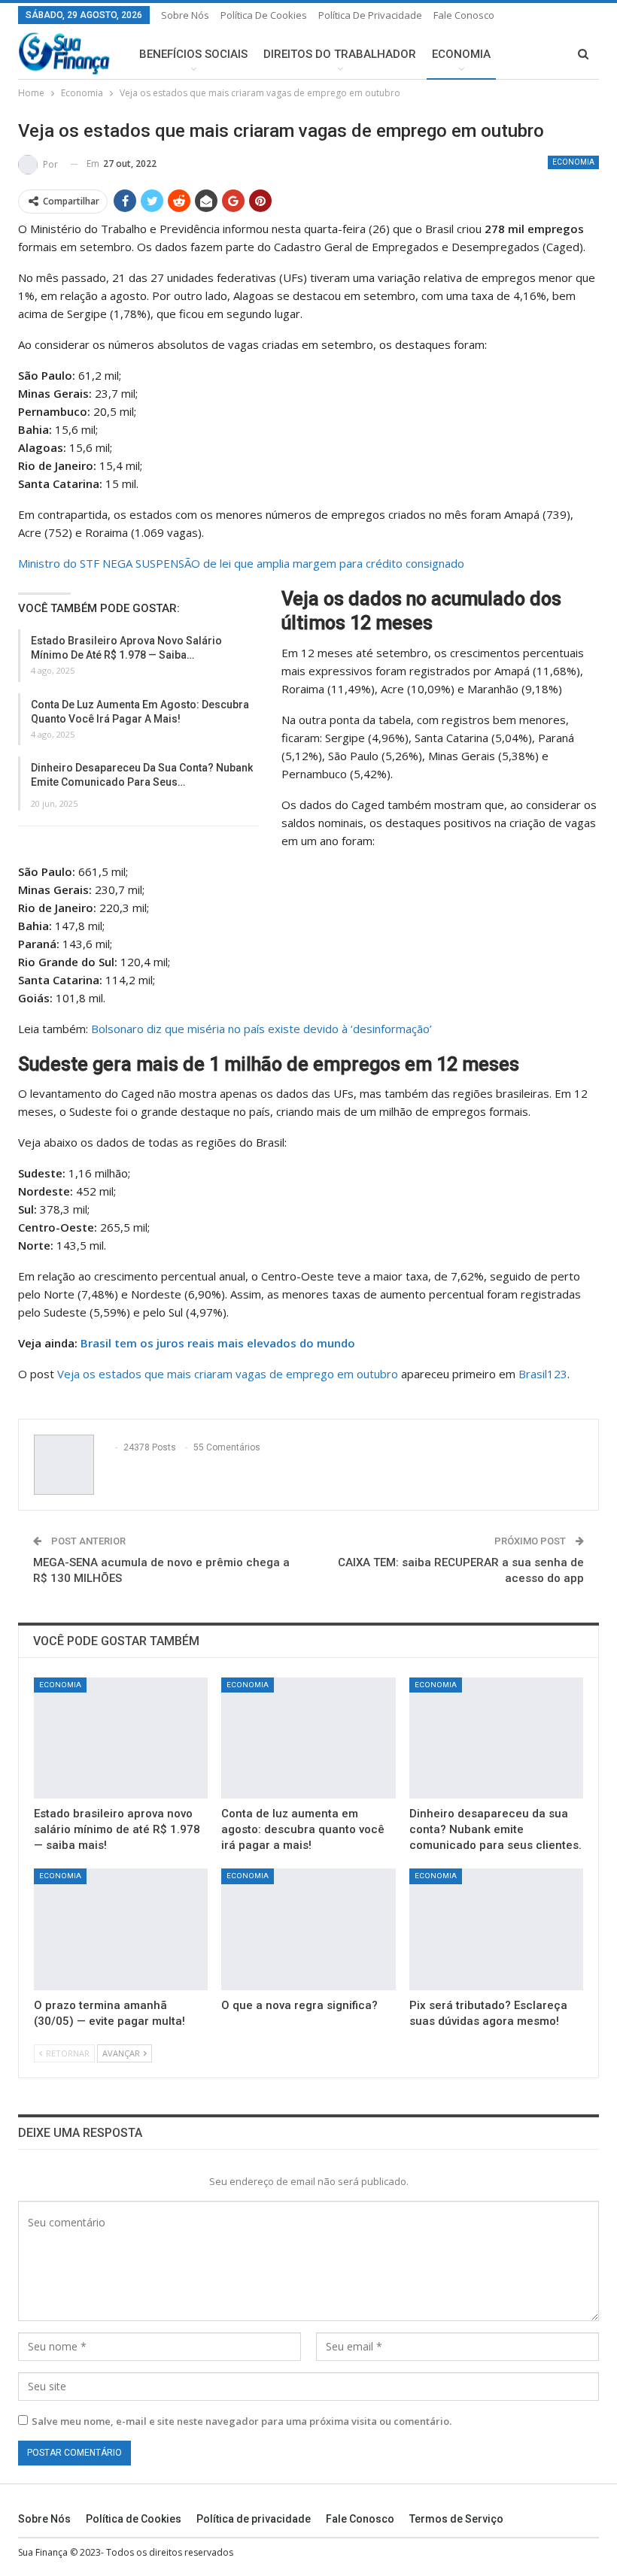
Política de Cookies (264, 15)
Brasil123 (543, 1374)
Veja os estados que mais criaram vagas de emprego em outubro (228, 1374)
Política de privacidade (370, 15)
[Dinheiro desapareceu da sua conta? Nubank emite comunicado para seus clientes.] (496, 1738)
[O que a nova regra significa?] (308, 1929)
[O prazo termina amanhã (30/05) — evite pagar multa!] (121, 1929)
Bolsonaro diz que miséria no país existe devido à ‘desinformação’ (261, 1029)
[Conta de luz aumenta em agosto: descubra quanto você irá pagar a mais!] (308, 1738)
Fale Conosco (464, 15)
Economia (461, 54)
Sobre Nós (185, 15)
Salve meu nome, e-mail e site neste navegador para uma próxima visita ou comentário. (242, 2421)
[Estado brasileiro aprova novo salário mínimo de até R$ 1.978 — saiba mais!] (121, 1738)
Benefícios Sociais (193, 54)
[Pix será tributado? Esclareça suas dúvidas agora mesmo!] (496, 1929)
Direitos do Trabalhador (340, 54)
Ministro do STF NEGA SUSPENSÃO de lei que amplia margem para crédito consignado (241, 563)
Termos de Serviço (456, 2519)
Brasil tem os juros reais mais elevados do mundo (218, 1343)
